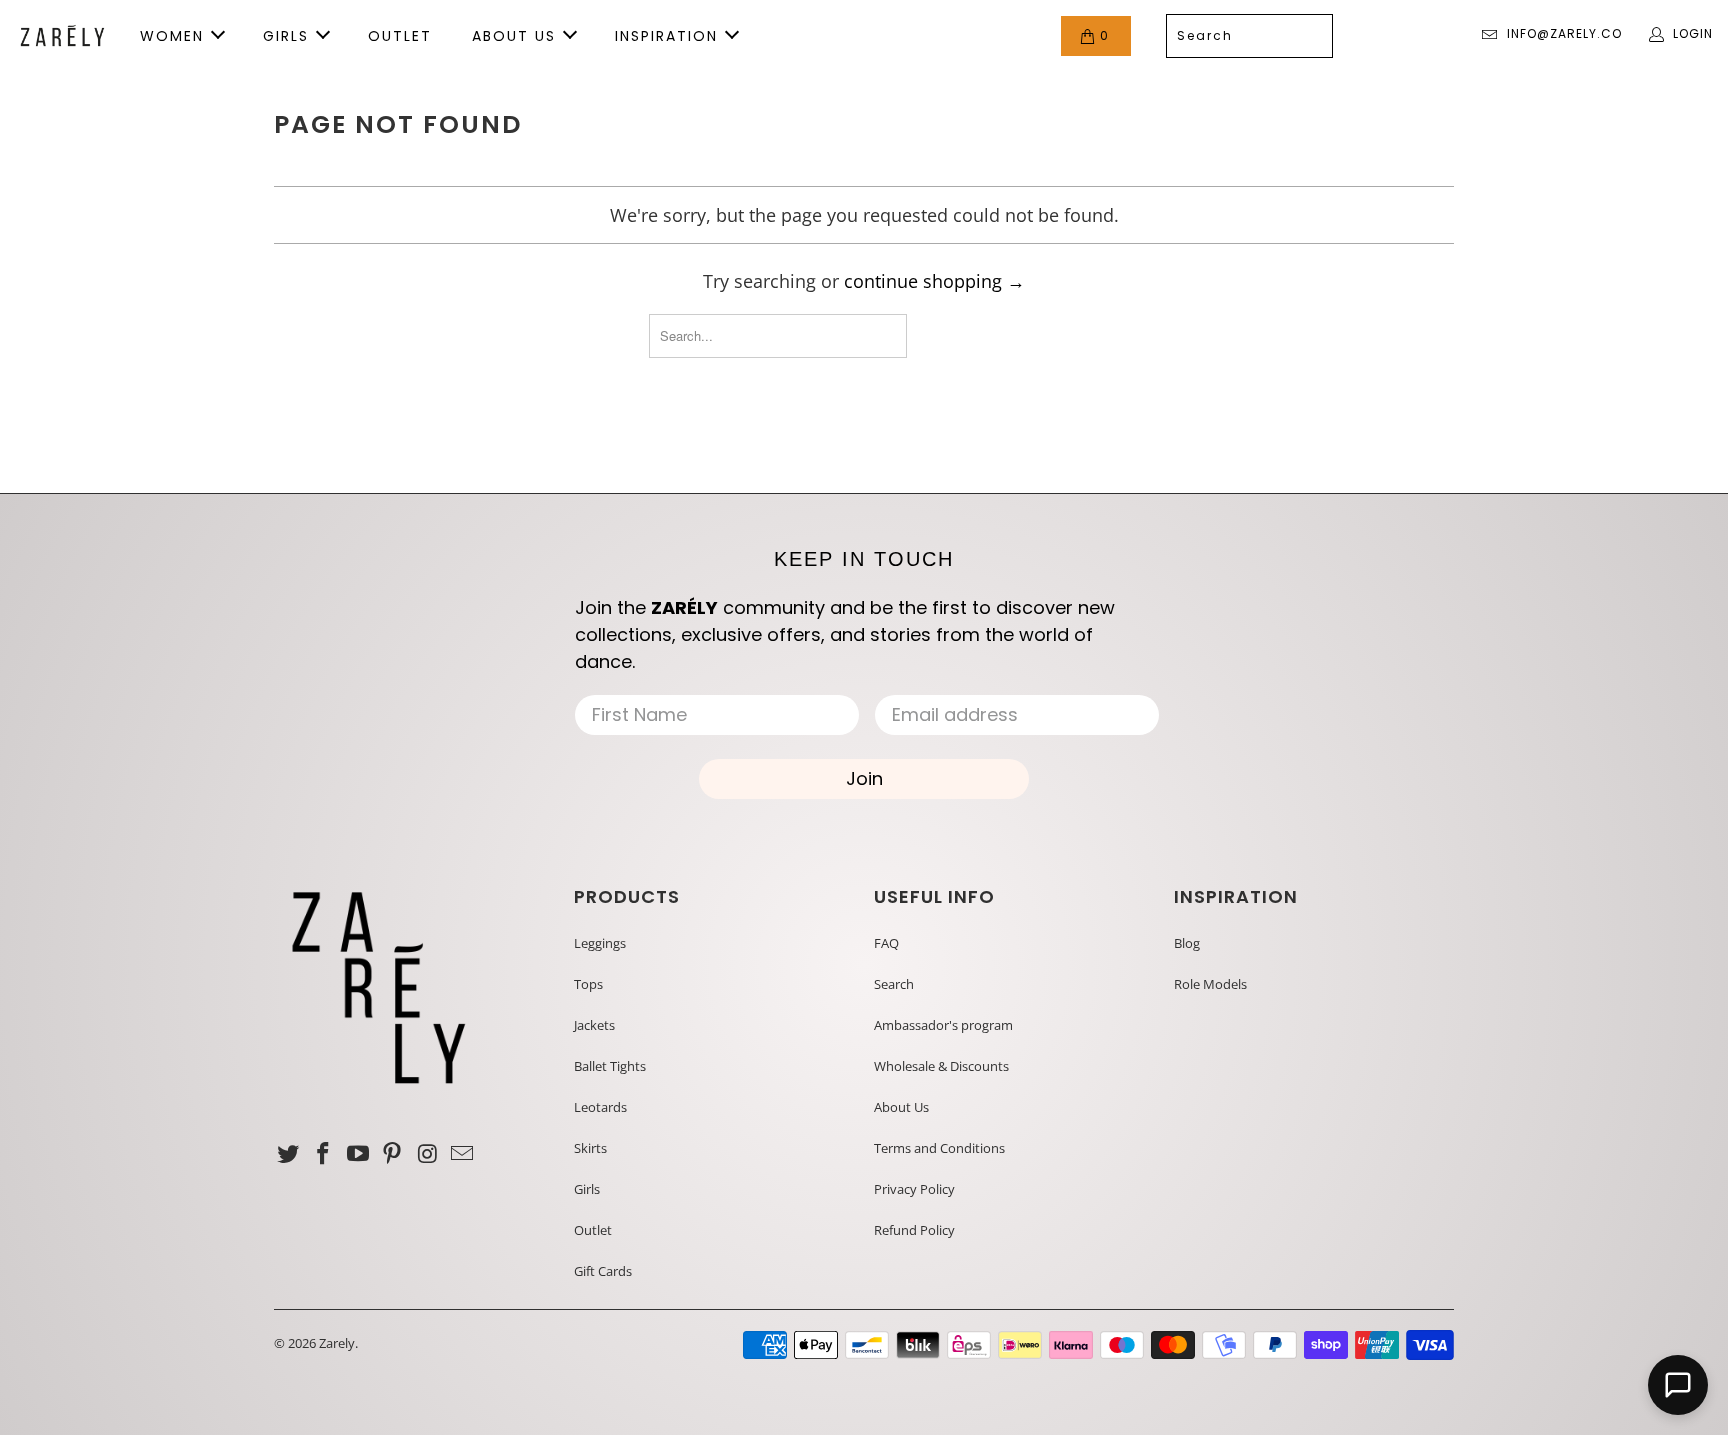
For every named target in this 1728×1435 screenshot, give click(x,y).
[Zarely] (62, 36)
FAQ (886, 943)
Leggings (600, 943)
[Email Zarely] (462, 1154)
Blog (1187, 943)
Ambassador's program (943, 1025)
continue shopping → (934, 281)
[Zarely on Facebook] (324, 1154)
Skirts (590, 1148)
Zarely (337, 1343)
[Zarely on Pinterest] (393, 1154)
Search (894, 984)
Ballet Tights (610, 1066)
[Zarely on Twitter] (289, 1154)
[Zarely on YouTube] (358, 1154)
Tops (588, 984)
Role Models (1210, 984)
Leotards (600, 1107)
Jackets (594, 1025)
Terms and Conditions (939, 1148)
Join (864, 778)
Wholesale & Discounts (941, 1066)
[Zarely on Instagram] (428, 1154)
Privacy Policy (914, 1189)
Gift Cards (603, 1271)
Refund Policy (914, 1230)
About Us (901, 1107)
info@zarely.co (1564, 33)
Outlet (593, 1230)
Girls (587, 1189)
